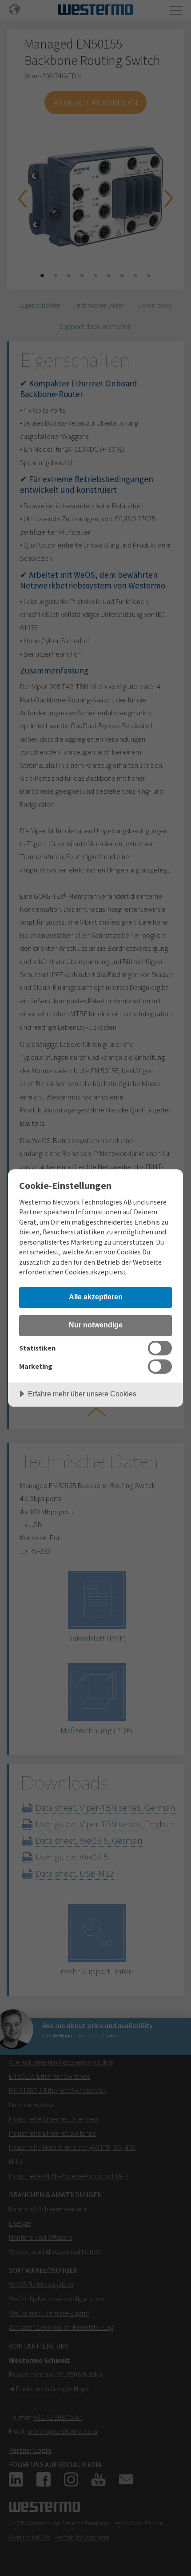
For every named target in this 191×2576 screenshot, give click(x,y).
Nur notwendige (96, 1325)
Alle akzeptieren (96, 1297)
